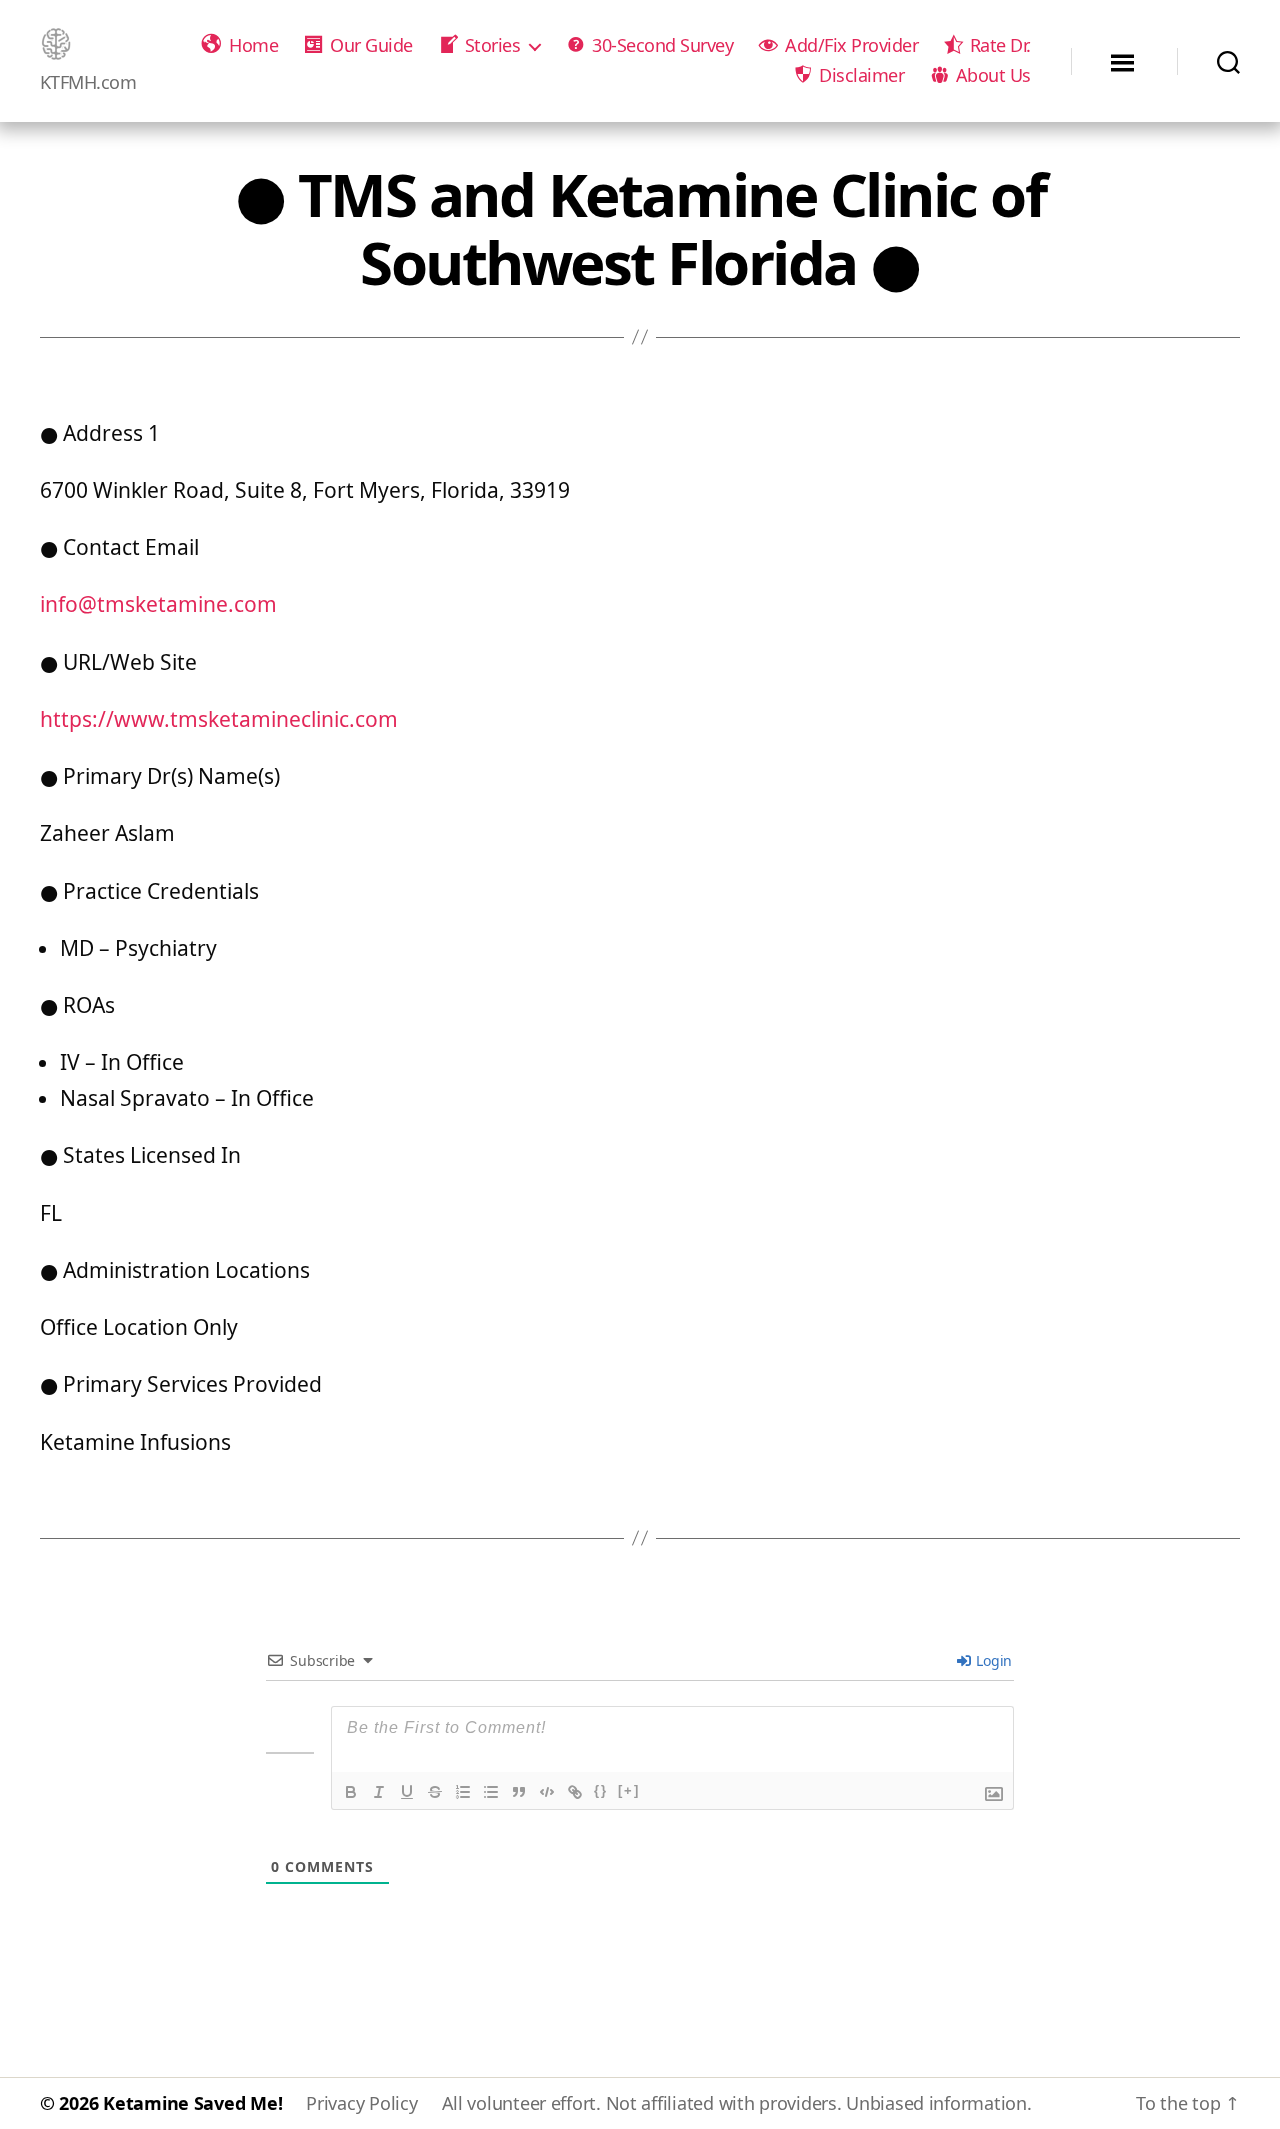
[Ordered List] (463, 1792)
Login (992, 1660)
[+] (629, 1790)
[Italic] (379, 1792)
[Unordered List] (491, 1792)
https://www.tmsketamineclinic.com (219, 719)
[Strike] (435, 1792)
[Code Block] (547, 1792)
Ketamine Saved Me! (192, 2103)
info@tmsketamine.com (158, 604)
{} (601, 1790)
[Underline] (407, 1792)
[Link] (575, 1792)
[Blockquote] (519, 1792)
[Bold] (351, 1792)
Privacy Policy (361, 2103)
